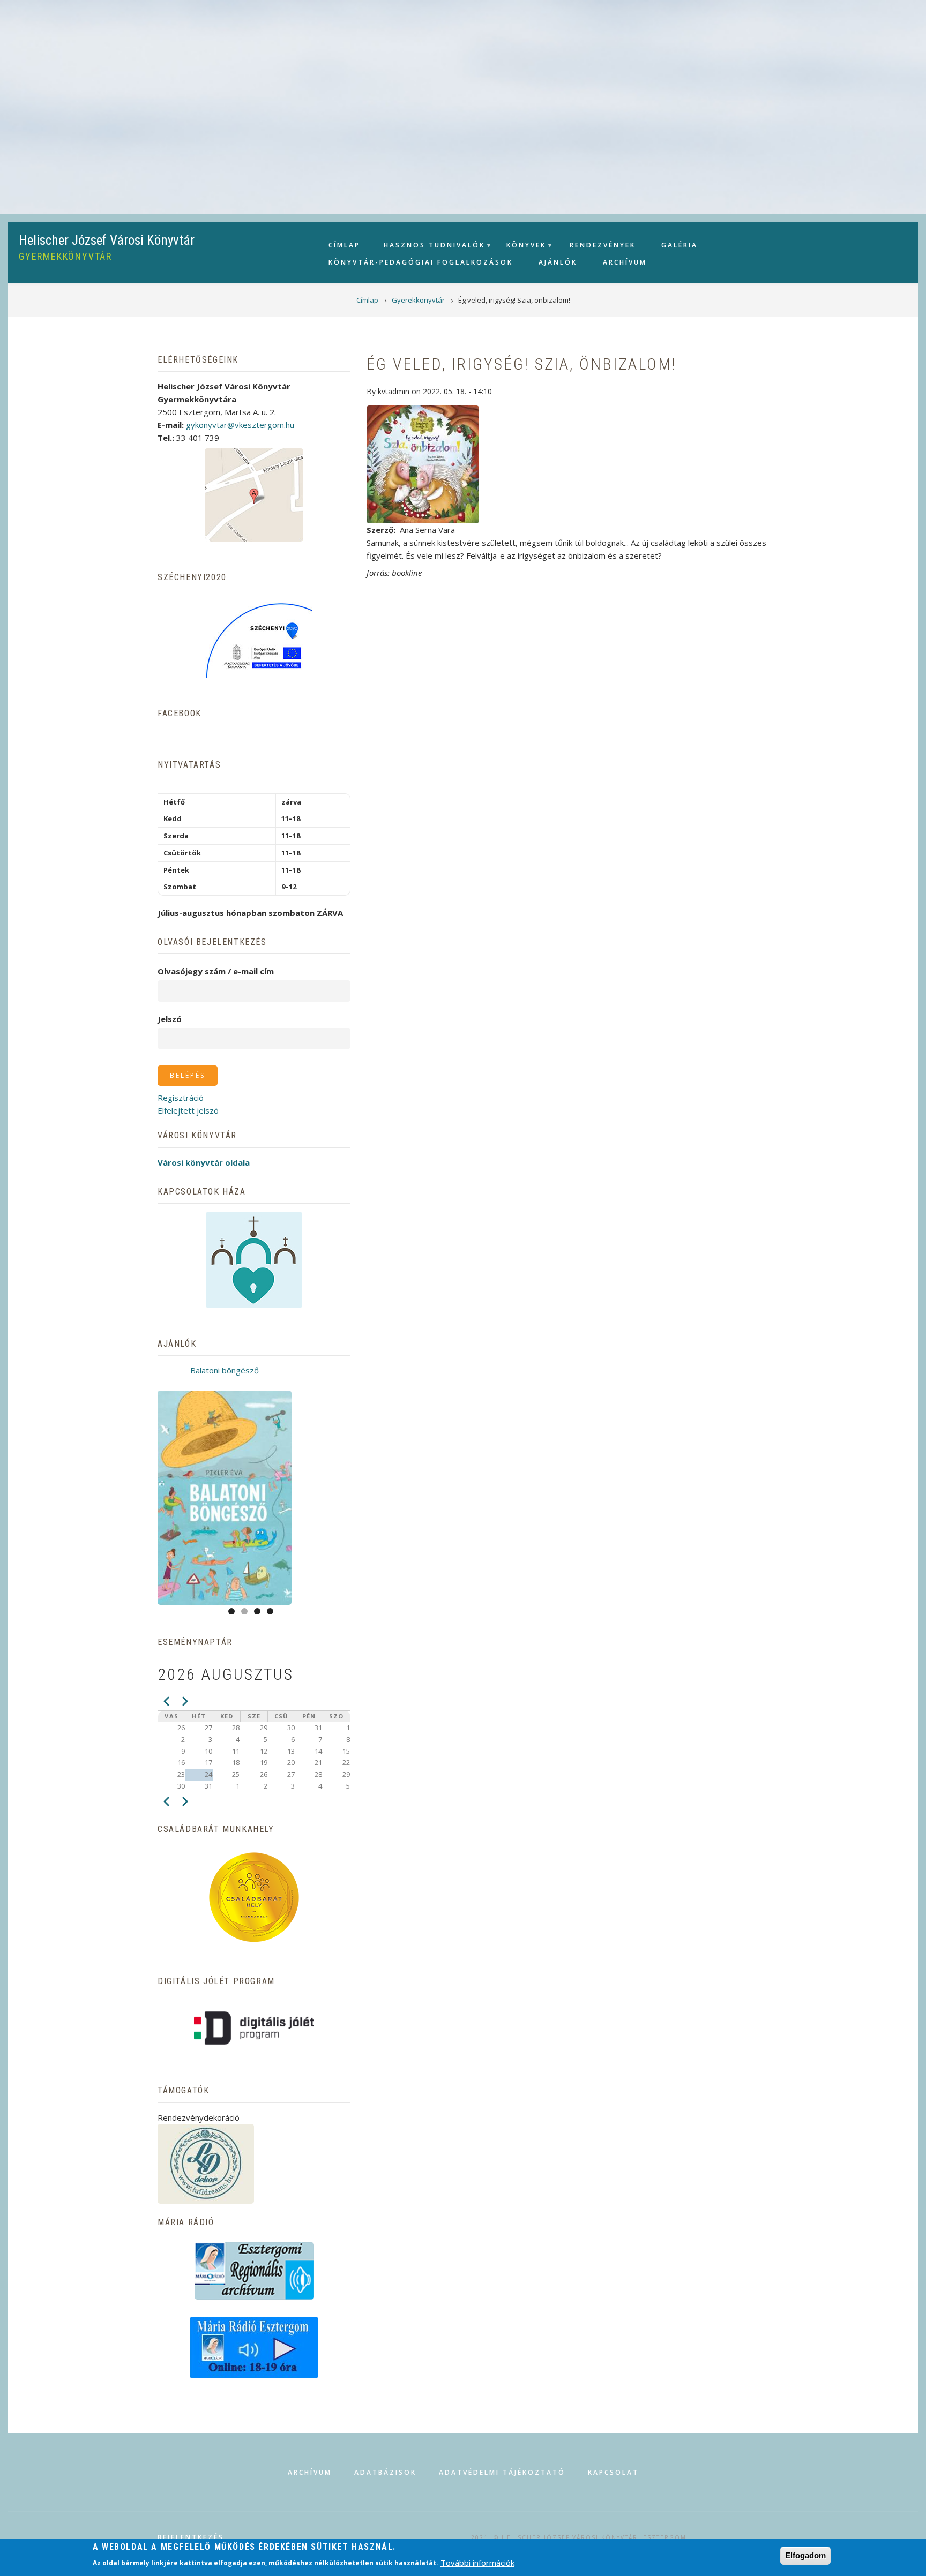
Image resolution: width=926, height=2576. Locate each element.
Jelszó (170, 1019)
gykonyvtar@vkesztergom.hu (240, 425)
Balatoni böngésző (225, 1370)
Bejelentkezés (191, 2537)
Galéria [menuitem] (679, 245)
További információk (477, 2562)
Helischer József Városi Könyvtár (107, 240)
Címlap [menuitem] (344, 245)
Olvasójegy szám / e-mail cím (216, 971)
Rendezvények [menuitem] (603, 245)
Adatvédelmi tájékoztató (502, 2472)
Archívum (310, 2472)
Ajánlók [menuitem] (558, 262)
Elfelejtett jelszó (188, 1110)
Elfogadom (805, 2555)
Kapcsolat (613, 2472)
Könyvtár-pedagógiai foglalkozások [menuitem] (421, 262)
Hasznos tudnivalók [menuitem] (430, 248)
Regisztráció (181, 1098)
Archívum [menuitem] (625, 262)
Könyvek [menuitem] (521, 248)
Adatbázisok (385, 2472)
